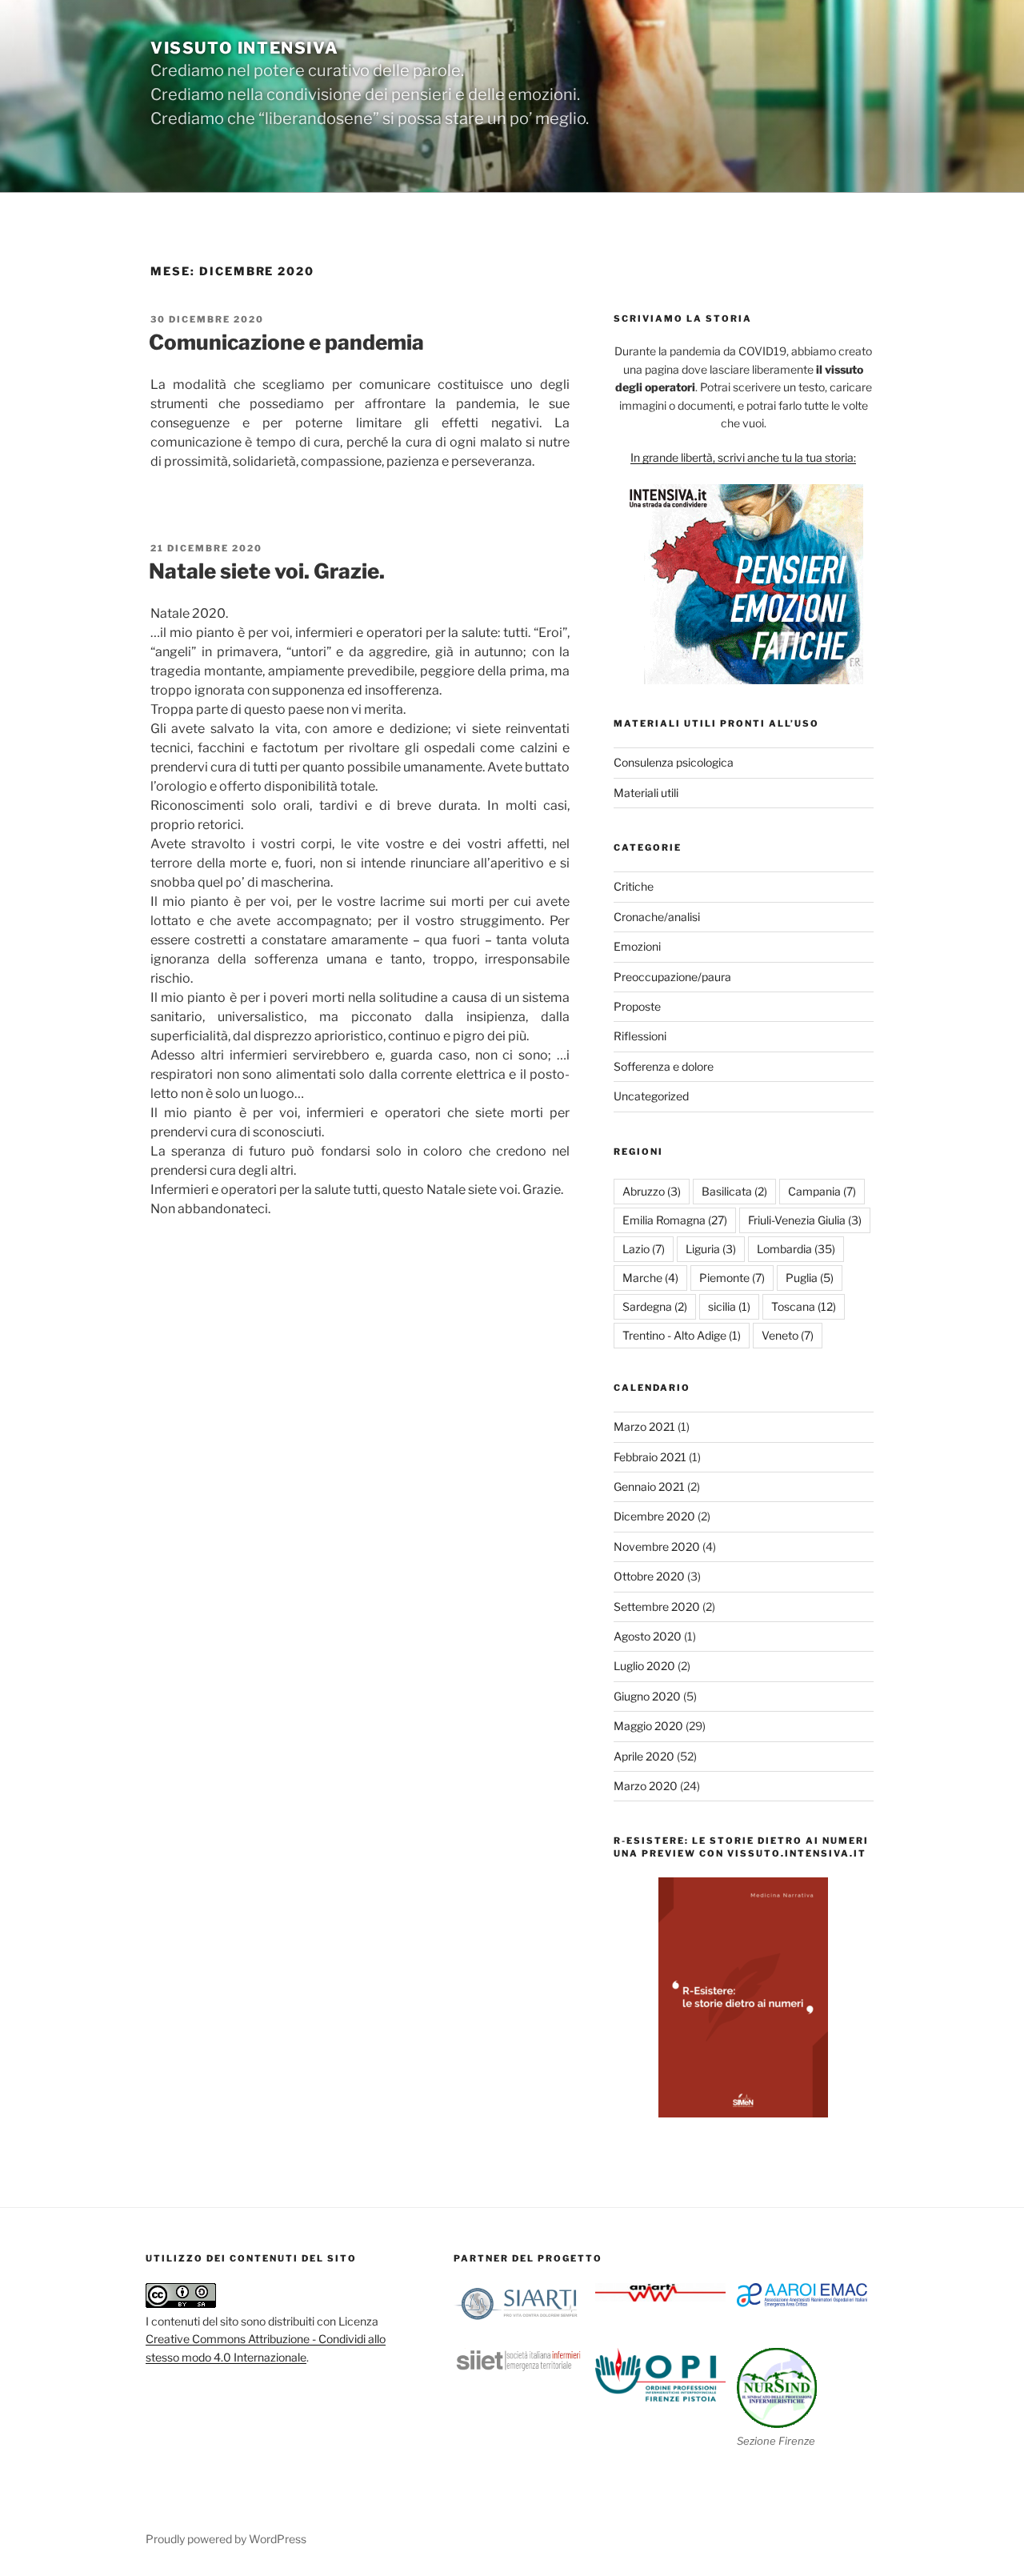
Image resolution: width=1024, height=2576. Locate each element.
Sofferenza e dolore (664, 1066)
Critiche (634, 886)
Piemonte (732, 1278)
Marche (650, 1278)
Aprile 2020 (644, 1756)
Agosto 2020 (648, 1636)
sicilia (729, 1306)
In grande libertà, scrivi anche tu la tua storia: (743, 457)
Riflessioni (640, 1036)
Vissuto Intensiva (244, 48)
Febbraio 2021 (650, 1457)
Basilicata (734, 1191)
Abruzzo (652, 1191)
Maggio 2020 (648, 1726)
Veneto (788, 1335)
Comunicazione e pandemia (286, 342)
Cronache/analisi (657, 917)
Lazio (644, 1249)
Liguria (711, 1249)
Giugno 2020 (647, 1696)
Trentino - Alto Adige (682, 1335)
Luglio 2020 (644, 1666)
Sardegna (655, 1306)
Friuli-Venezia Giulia (805, 1220)
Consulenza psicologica (674, 762)
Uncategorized (651, 1096)
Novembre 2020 (657, 1546)
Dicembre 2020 (654, 1516)
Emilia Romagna (675, 1220)
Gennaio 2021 (649, 1486)
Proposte (637, 1006)
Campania (822, 1191)
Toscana (804, 1306)
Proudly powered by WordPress (226, 2539)
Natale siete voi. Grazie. (267, 571)
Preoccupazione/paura (672, 977)
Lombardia (796, 1249)
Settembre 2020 (657, 1606)
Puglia (810, 1278)
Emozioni (637, 946)
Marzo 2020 (646, 1786)
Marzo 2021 (644, 1426)
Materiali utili (646, 793)
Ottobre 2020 (649, 1576)
